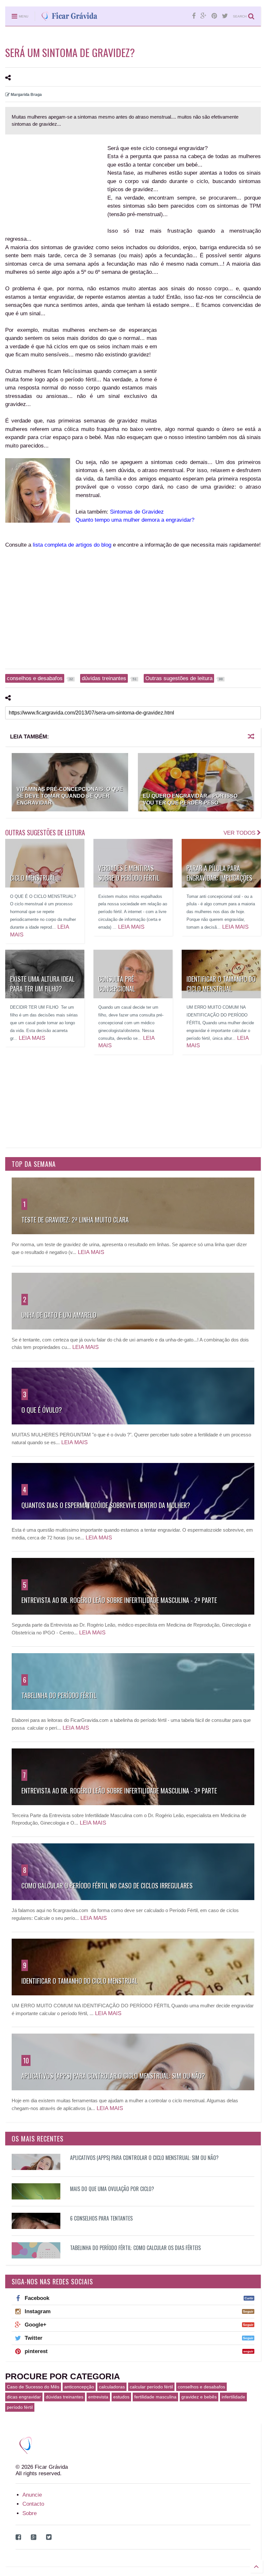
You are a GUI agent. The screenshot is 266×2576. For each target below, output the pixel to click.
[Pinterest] (214, 16)
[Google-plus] (204, 16)
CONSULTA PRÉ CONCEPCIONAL (117, 984)
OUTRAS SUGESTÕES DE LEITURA (45, 832)
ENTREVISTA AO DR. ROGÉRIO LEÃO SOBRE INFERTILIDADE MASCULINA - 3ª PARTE (119, 1791)
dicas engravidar (24, 2397)
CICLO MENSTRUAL (33, 878)
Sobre (30, 2513)
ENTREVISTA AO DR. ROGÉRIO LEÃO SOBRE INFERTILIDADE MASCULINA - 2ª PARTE (119, 1600)
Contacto (33, 2504)
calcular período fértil (151, 2387)
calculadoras (112, 2387)
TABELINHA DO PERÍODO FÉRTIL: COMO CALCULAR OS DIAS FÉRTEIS (135, 2248)
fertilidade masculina (155, 2397)
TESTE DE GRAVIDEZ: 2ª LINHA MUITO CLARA (75, 1220)
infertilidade (233, 2397)
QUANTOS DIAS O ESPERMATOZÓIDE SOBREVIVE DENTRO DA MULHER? (106, 1505)
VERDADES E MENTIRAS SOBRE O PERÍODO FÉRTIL (129, 873)
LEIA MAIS (131, 927)
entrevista (98, 2397)
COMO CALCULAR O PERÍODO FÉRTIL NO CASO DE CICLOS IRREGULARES (107, 1886)
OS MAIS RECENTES (38, 2139)
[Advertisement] (55, 186)
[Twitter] (225, 16)
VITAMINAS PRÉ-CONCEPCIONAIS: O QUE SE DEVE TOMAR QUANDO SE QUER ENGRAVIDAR (70, 796)
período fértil (20, 2407)
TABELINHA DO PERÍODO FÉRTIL (59, 1695)
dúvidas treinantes (65, 2397)
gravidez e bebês (199, 2397)
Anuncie (32, 2495)
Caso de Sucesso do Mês (33, 2387)
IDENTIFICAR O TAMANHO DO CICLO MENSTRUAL (221, 984)
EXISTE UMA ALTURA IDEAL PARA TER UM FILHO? (42, 984)
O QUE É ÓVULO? (42, 1410)
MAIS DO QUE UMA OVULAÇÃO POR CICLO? (112, 2189)
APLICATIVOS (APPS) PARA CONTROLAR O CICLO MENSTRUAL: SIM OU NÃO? (113, 2076)
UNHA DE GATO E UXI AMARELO (59, 1315)
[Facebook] (194, 16)
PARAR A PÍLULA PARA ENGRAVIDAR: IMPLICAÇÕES (219, 873)
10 (26, 2060)
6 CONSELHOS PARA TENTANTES (101, 2218)
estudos (121, 2397)
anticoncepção (79, 2387)
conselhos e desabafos (201, 2387)
